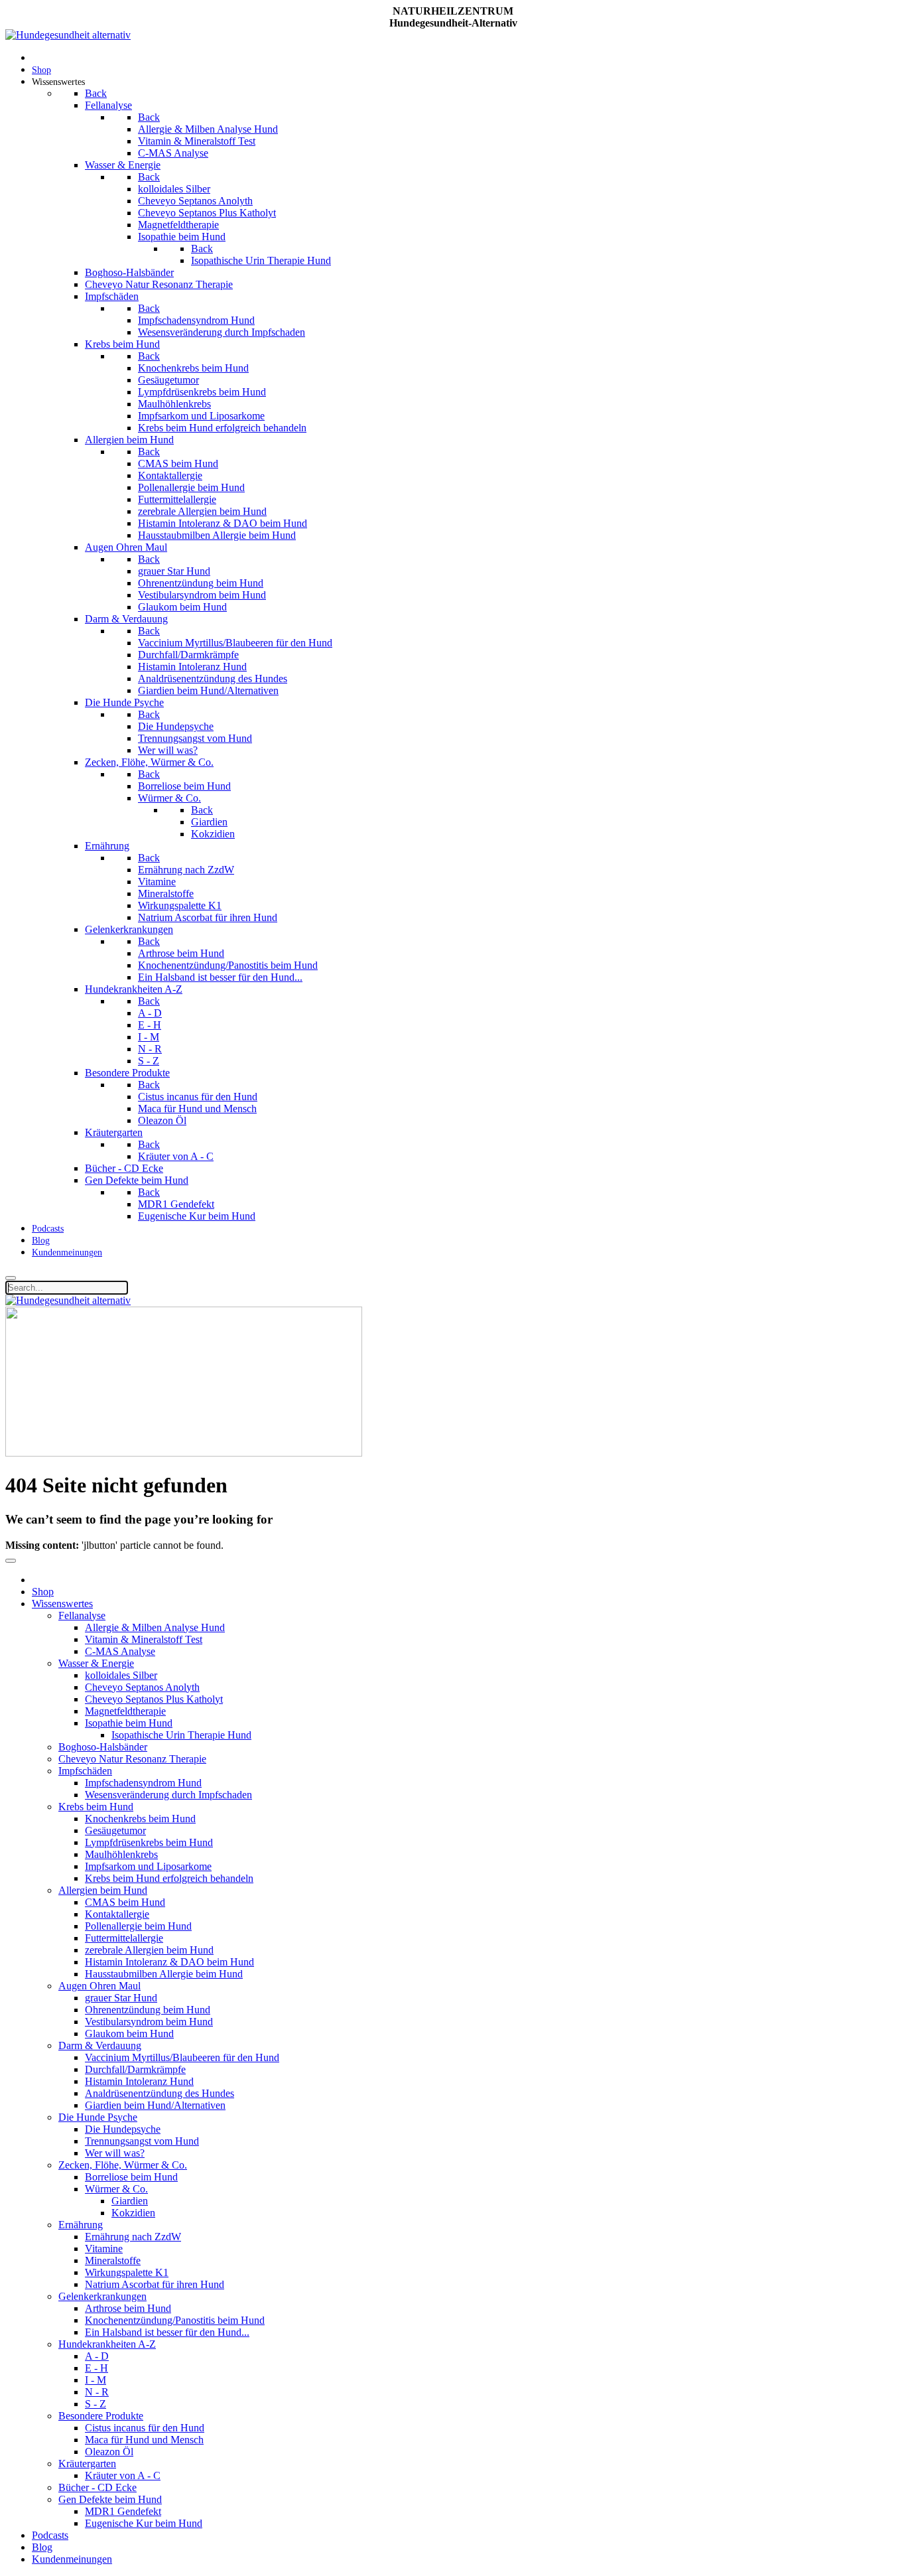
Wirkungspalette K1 (127, 2272)
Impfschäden (85, 1771)
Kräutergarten (87, 2464)
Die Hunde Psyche (98, 2117)
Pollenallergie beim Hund (138, 1926)
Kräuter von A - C (123, 2475)
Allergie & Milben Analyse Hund (155, 1627)
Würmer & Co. (116, 2189)
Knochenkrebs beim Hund (140, 1819)
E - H (97, 2368)
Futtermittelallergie (124, 1938)
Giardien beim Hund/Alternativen (155, 2105)
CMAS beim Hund (125, 1902)
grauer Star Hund (121, 1998)
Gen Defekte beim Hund (110, 2499)
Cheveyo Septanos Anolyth (142, 1687)
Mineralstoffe (113, 2260)
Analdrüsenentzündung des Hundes (160, 2093)
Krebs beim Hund (96, 1807)
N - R (97, 2392)
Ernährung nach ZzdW (133, 2237)
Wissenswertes (62, 1604)
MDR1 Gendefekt (123, 2511)
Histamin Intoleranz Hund (139, 2081)
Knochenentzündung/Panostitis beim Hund (175, 2320)
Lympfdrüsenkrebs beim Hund (149, 1842)
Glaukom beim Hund (129, 2034)
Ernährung (81, 2225)
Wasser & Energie (96, 1663)
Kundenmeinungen (72, 2559)
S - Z (96, 2404)
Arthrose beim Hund (128, 2308)
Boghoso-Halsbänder (103, 1747)
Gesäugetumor (115, 1830)
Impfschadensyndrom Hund (143, 1783)
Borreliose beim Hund (131, 2177)
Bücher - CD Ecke (97, 2487)
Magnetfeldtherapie (125, 1711)
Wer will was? (115, 2153)
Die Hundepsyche (123, 2129)
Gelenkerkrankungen (102, 2296)
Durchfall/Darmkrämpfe (135, 2069)
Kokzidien (133, 2213)
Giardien (130, 2201)
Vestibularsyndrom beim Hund (149, 2022)
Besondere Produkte (101, 2416)
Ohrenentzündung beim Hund (148, 2010)
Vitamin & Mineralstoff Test (144, 1639)
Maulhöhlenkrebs (121, 1854)
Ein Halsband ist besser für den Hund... (167, 2332)
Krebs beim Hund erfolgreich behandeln (169, 1878)
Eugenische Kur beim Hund (144, 2523)
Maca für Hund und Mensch (144, 2440)
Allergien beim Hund (103, 1890)
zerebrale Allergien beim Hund (149, 1950)
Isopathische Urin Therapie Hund (181, 1735)
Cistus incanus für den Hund (145, 2428)
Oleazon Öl (109, 2452)
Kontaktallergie (117, 1914)
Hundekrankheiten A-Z (107, 2344)
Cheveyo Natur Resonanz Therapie (132, 1759)
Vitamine (104, 2249)
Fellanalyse (82, 1615)
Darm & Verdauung (100, 2045)
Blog (42, 2547)
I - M (96, 2380)
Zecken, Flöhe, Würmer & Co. (123, 2165)
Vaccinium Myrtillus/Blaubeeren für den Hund (182, 2057)
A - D (97, 2356)
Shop (43, 1592)
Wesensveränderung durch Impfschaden (168, 1795)
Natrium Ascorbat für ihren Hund (155, 2284)
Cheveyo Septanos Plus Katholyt (154, 1699)
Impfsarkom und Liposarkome (148, 1866)
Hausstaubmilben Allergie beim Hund (164, 1974)
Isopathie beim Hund (129, 1723)
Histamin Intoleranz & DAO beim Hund (169, 1962)
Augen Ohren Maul (99, 1986)
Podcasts (50, 2535)
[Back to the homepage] (68, 35)
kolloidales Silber (121, 1675)
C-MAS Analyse (120, 1651)
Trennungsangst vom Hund (142, 2141)
